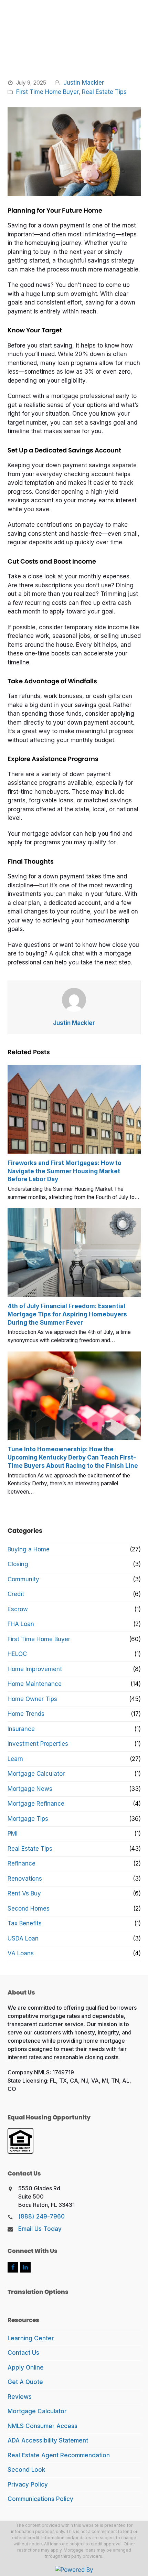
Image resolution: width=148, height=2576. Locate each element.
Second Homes (29, 1909)
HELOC (17, 1654)
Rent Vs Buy (24, 1893)
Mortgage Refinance (36, 1804)
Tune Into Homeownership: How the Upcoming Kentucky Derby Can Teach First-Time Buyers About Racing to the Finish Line (73, 1457)
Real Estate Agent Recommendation (59, 2455)
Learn (15, 1759)
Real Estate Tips (104, 92)
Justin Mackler (84, 83)
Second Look (26, 2470)
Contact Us (23, 2353)
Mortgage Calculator (36, 1774)
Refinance (22, 1863)
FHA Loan (21, 1624)
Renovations (25, 1879)
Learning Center (31, 2338)
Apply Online (26, 2367)
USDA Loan (23, 1938)
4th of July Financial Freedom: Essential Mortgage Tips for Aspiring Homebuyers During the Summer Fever (67, 1314)
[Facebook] (13, 2267)
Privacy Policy (28, 2484)
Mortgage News (30, 1789)
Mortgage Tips (28, 1819)
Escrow (18, 1609)
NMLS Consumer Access (43, 2426)
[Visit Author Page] (74, 1000)
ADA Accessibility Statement (48, 2440)
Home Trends (26, 1714)
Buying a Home (29, 1549)
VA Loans (21, 1953)
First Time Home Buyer (47, 92)
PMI (13, 1834)
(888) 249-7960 (41, 2216)
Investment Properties (38, 1744)
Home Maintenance (35, 1684)
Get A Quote (25, 2382)
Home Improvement (35, 1669)
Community (23, 1579)
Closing (18, 1564)
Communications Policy (40, 2499)
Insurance (21, 1729)
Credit (16, 1594)
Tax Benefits (25, 1923)
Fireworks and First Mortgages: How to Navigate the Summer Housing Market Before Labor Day (65, 1171)
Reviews (20, 2397)
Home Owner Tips (32, 1699)
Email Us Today (40, 2229)
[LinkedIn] (25, 2267)
